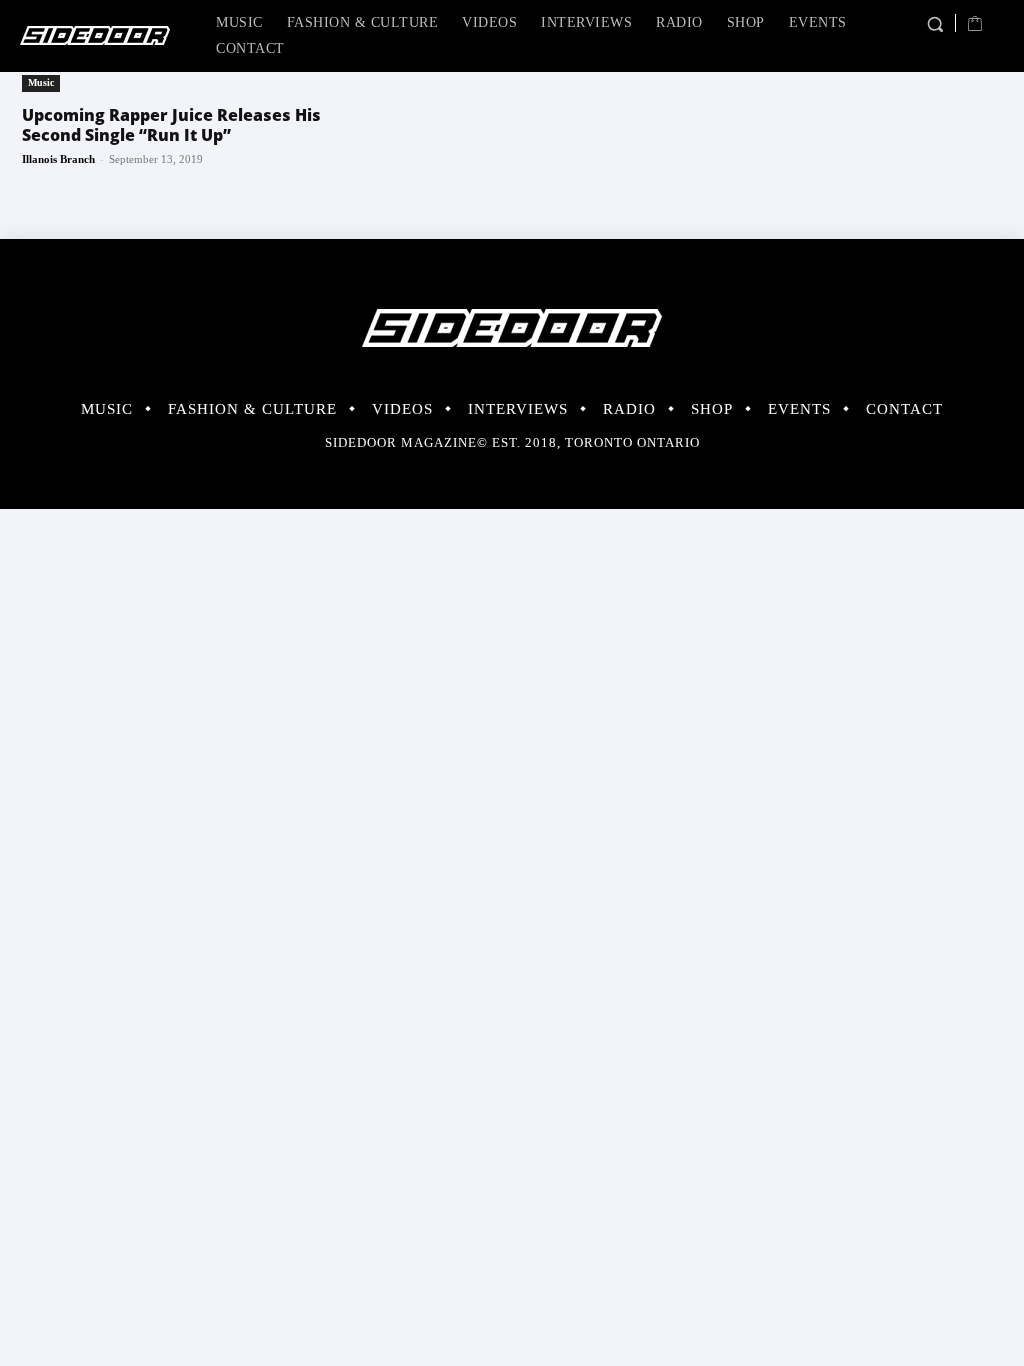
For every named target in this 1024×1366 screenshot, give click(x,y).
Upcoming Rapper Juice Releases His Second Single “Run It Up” (171, 125)
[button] (934, 24)
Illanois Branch (58, 159)
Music (41, 82)
